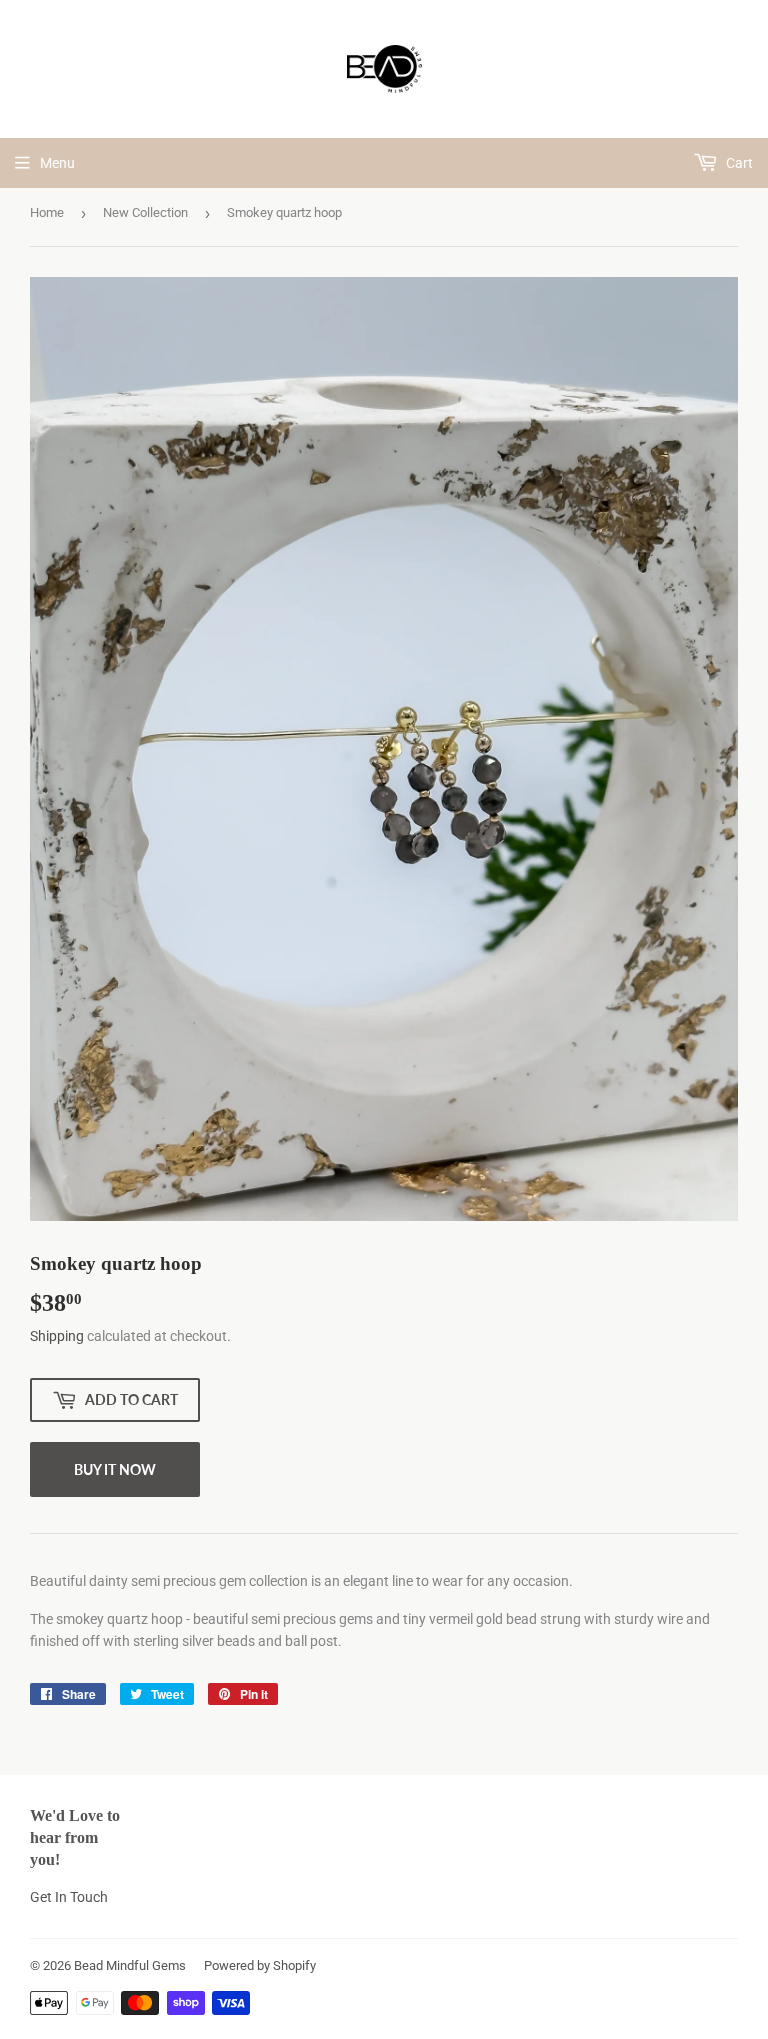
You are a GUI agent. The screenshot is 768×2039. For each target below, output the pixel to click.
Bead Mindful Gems (130, 1965)
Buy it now (115, 1469)
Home (47, 212)
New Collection (145, 212)
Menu (57, 163)
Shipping (57, 1336)
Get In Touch (69, 1897)
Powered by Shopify (260, 1965)
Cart (738, 163)
